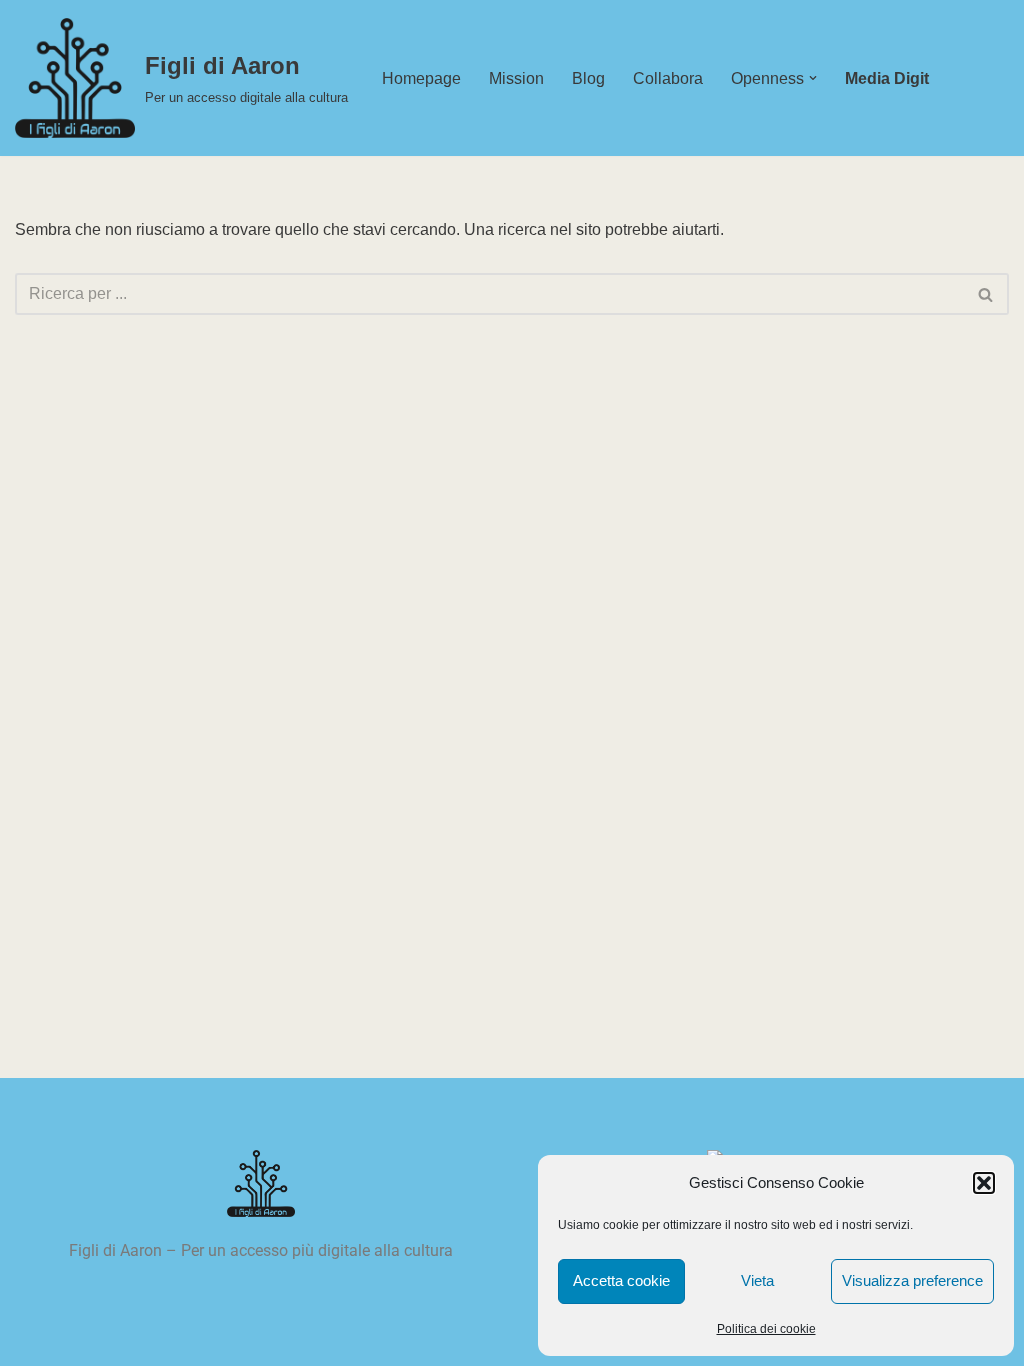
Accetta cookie (621, 1280)
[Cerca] (986, 294)
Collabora (668, 78)
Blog (588, 78)
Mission (516, 78)
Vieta (757, 1280)
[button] (984, 1183)
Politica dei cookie (766, 1329)
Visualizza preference (912, 1280)
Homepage (421, 78)
